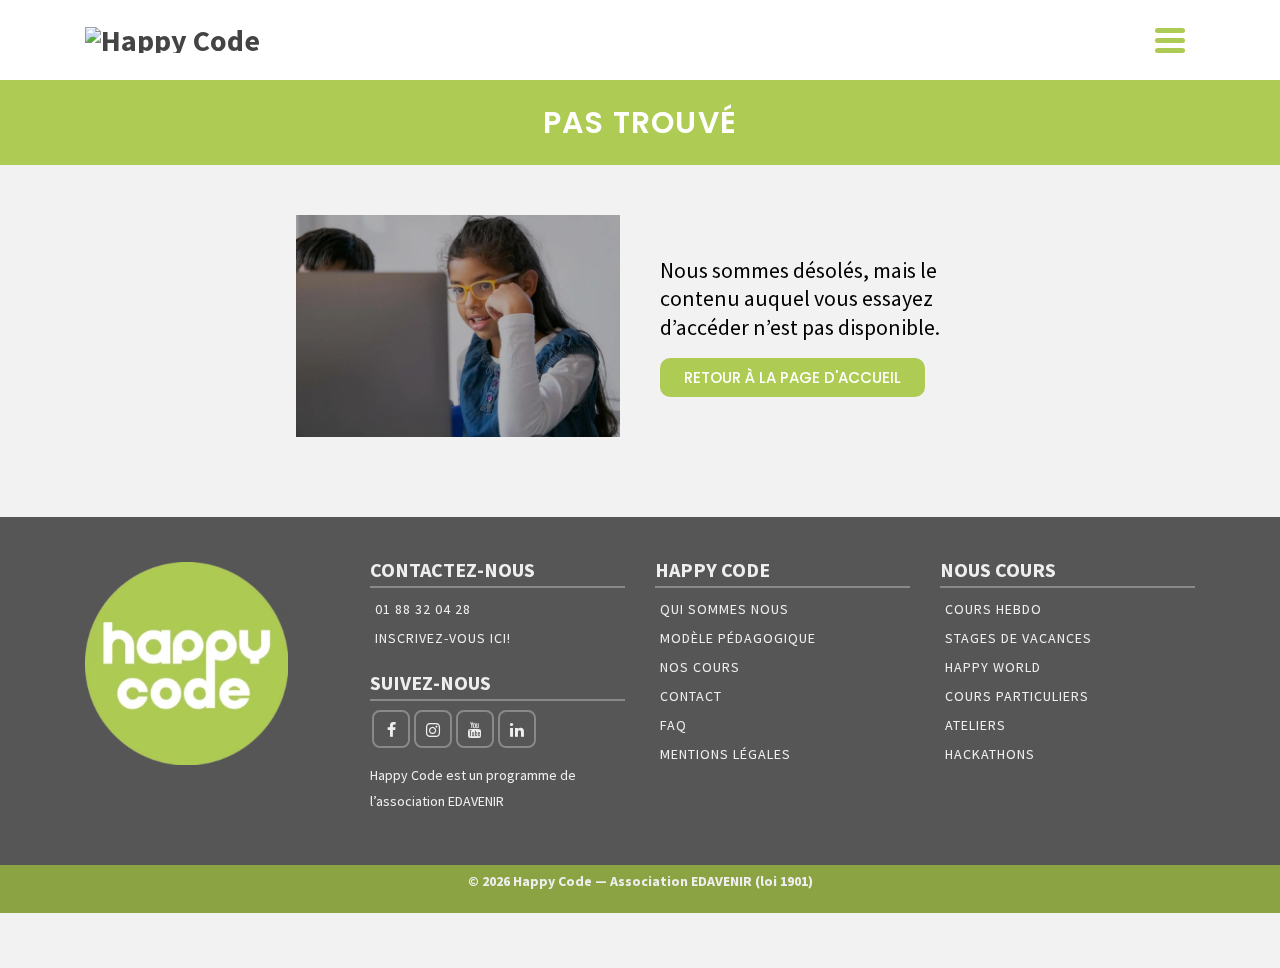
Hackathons (990, 754)
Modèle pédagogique (738, 638)
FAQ (673, 725)
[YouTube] (475, 729)
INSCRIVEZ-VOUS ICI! (443, 638)
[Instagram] (433, 729)
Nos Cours (700, 667)
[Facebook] (391, 729)
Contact (691, 696)
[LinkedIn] (517, 729)
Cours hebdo (993, 609)
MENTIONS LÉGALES (725, 754)
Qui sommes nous (724, 609)
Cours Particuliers (1017, 696)
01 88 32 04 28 (423, 609)
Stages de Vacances (1018, 638)
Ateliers (975, 725)
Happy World (993, 667)
